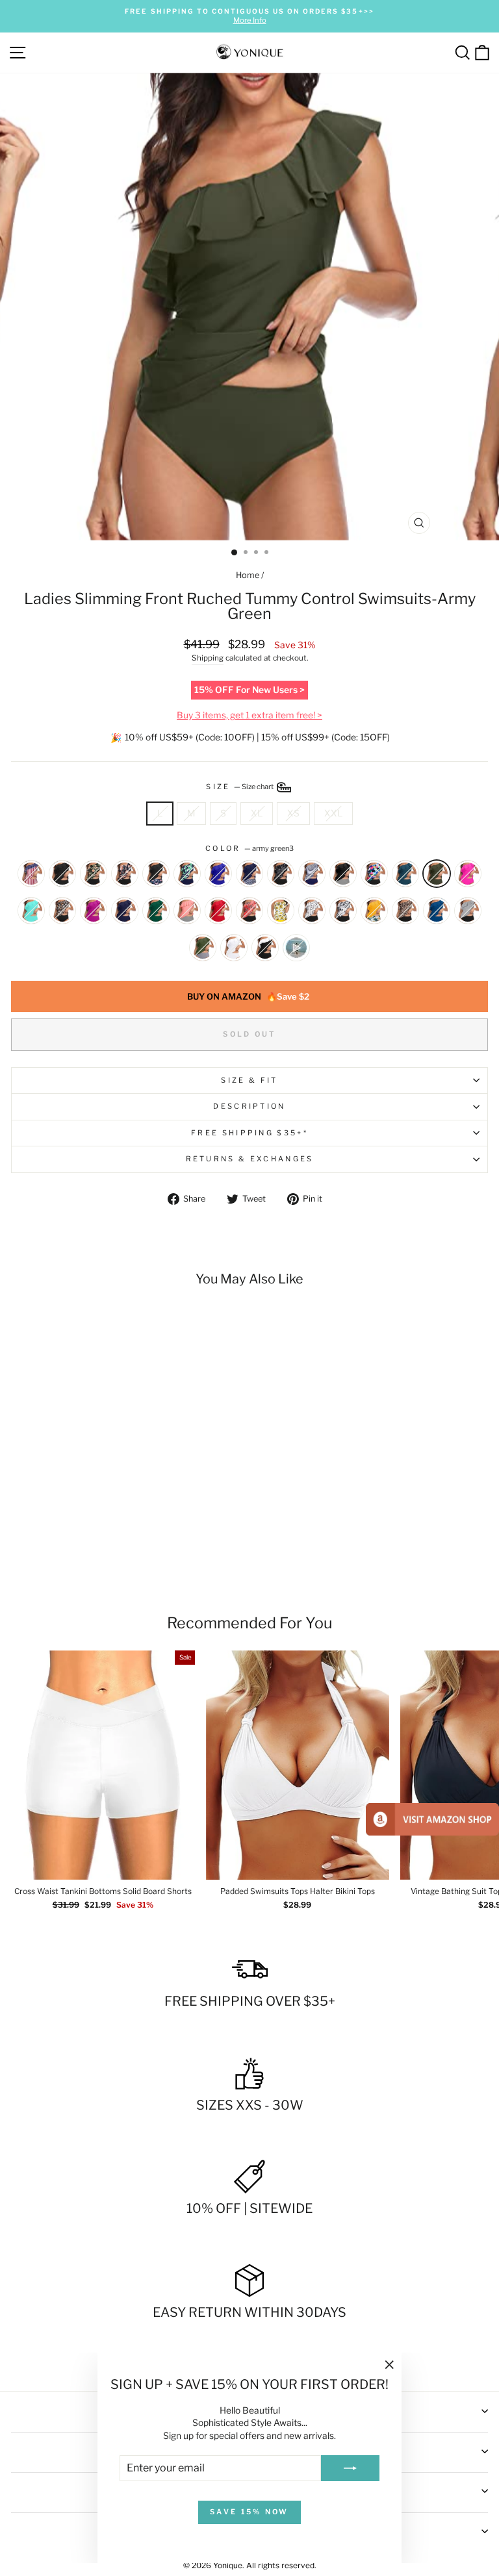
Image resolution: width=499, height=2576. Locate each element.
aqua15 (374, 874)
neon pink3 (468, 874)
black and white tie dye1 (343, 911)
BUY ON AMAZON (248, 996)
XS (293, 813)
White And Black (265, 948)
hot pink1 (94, 911)
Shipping (208, 658)
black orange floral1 (125, 874)
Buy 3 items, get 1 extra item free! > (249, 715)
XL (257, 813)
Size (240, 787)
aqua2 (31, 911)
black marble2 (281, 874)
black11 (62, 874)
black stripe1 (343, 874)
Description (249, 1106)
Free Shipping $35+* (249, 1133)
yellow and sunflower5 (281, 911)
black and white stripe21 (468, 911)
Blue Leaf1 (187, 874)
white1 (234, 948)
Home (248, 575)
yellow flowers (374, 911)
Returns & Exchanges (250, 1159)
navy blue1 (125, 911)
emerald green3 (156, 911)
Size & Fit (249, 1080)
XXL (333, 813)
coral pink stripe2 (187, 911)
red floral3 (249, 911)
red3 (218, 911)
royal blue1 (218, 874)
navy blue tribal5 (249, 874)
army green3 (437, 874)
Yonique (228, 2565)
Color (249, 848)
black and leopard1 (405, 911)
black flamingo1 (156, 874)
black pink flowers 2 (94, 874)
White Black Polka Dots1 (312, 911)
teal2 (405, 874)
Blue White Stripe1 (312, 874)
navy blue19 (203, 948)
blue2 (437, 911)
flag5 (31, 874)
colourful (296, 948)
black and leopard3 (62, 911)
